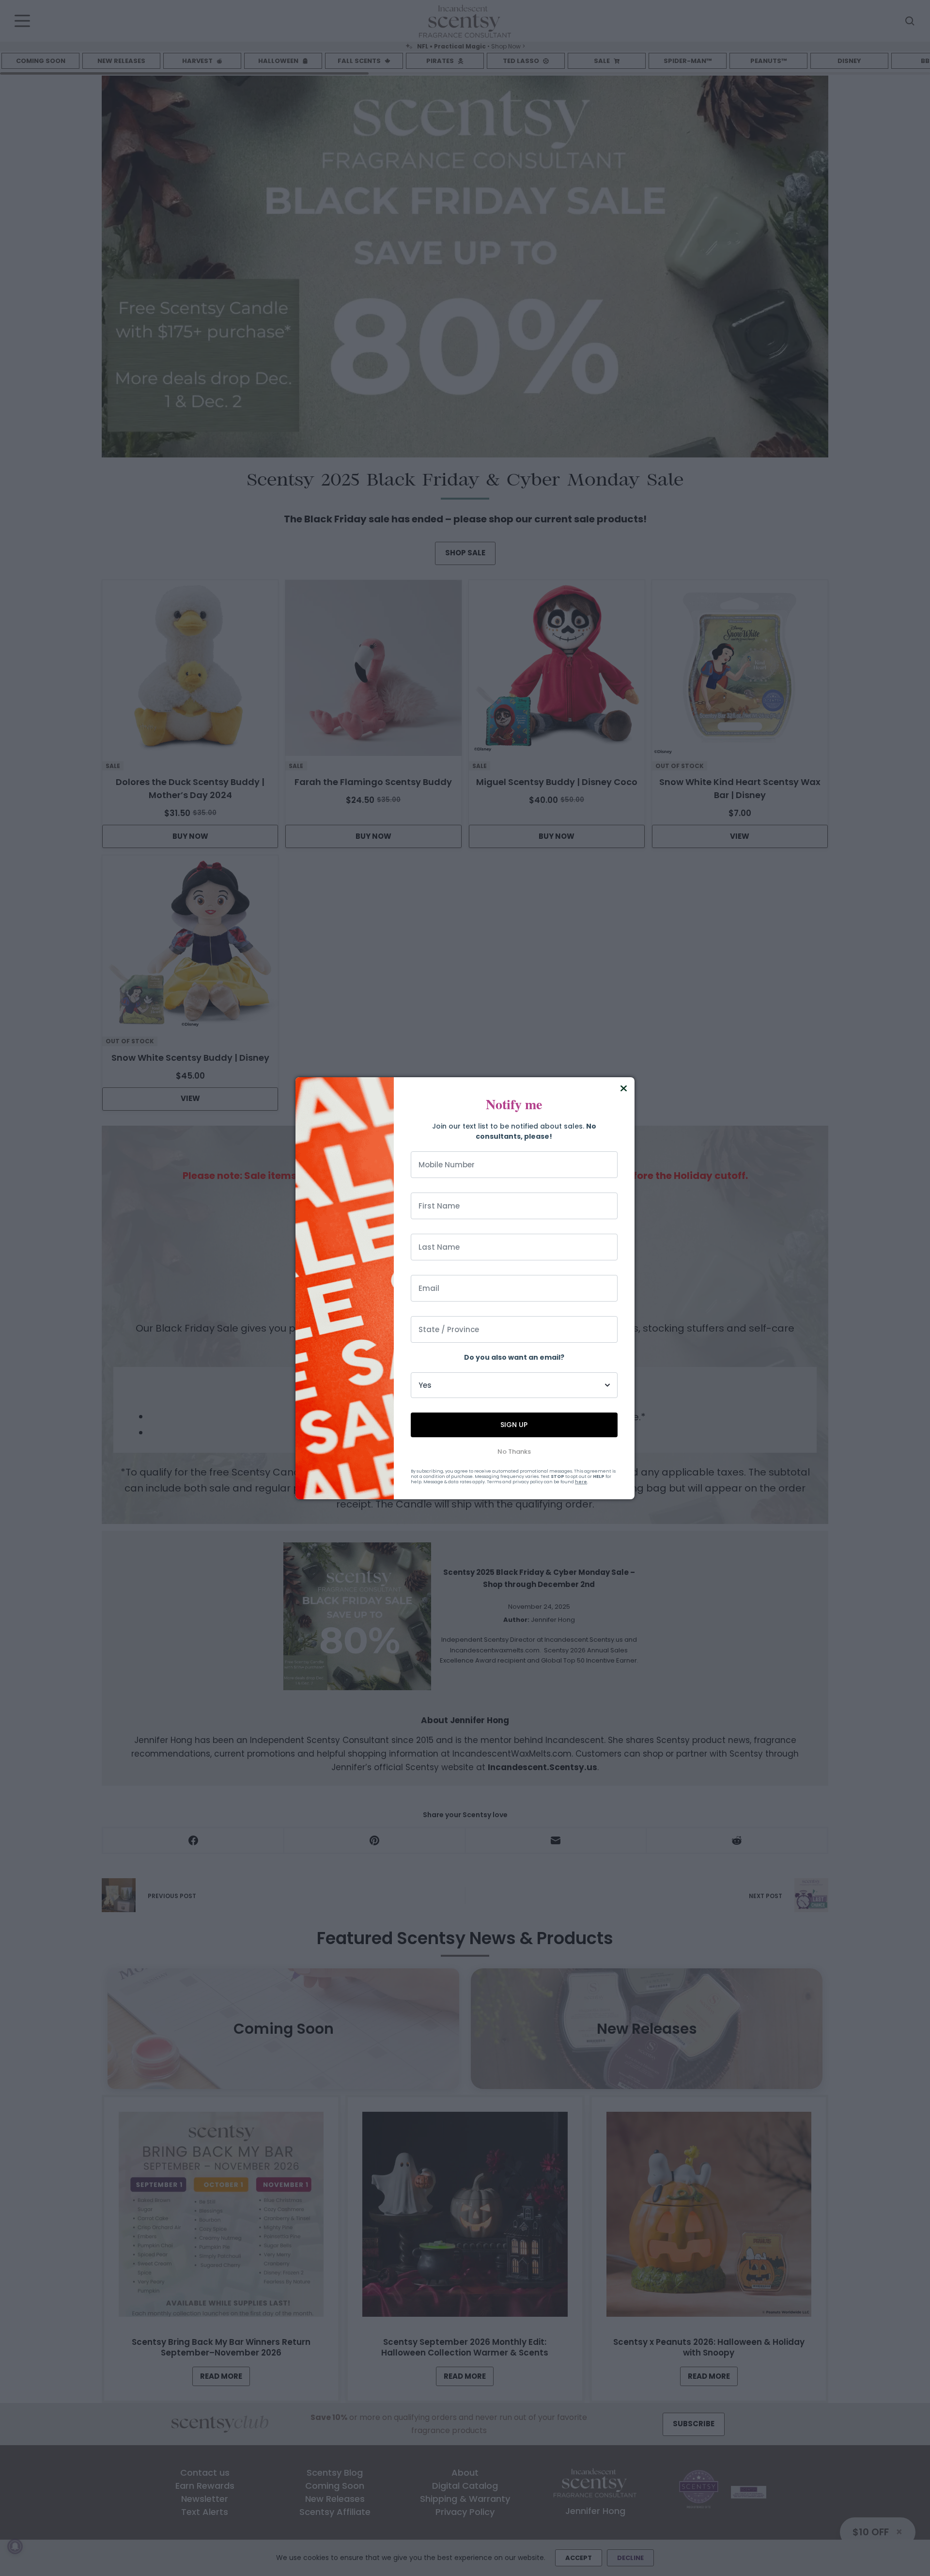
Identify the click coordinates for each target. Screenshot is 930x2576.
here (581, 1482)
